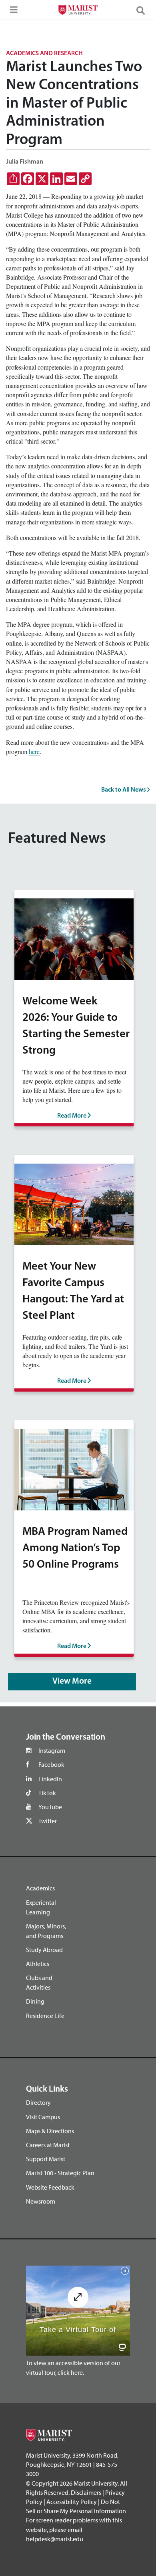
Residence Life (45, 2016)
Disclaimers (86, 2492)
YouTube (50, 1807)
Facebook (51, 1764)
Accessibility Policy (72, 2502)
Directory (38, 2102)
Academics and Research (44, 54)
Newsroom (41, 2201)
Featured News (57, 839)
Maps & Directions (50, 2131)
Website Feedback (50, 2187)
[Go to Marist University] (78, 11)
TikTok (47, 1793)
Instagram (52, 1750)
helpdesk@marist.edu (55, 2539)
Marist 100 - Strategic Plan (60, 2173)
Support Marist (46, 2159)
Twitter (48, 1821)
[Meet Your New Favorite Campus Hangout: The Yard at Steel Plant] (74, 1203)
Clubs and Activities (39, 1982)
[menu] (12, 12)
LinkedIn (50, 1779)
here (34, 751)
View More (72, 1681)
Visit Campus (43, 2117)
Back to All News (124, 789)
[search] (144, 10)
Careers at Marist (48, 2145)
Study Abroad (44, 1950)
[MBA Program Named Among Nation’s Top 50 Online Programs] (74, 1468)
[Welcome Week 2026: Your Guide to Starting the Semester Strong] (74, 938)
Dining (35, 2001)
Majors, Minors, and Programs (46, 1931)
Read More (72, 1116)
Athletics (38, 1964)
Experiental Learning (41, 1907)
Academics (40, 1888)
